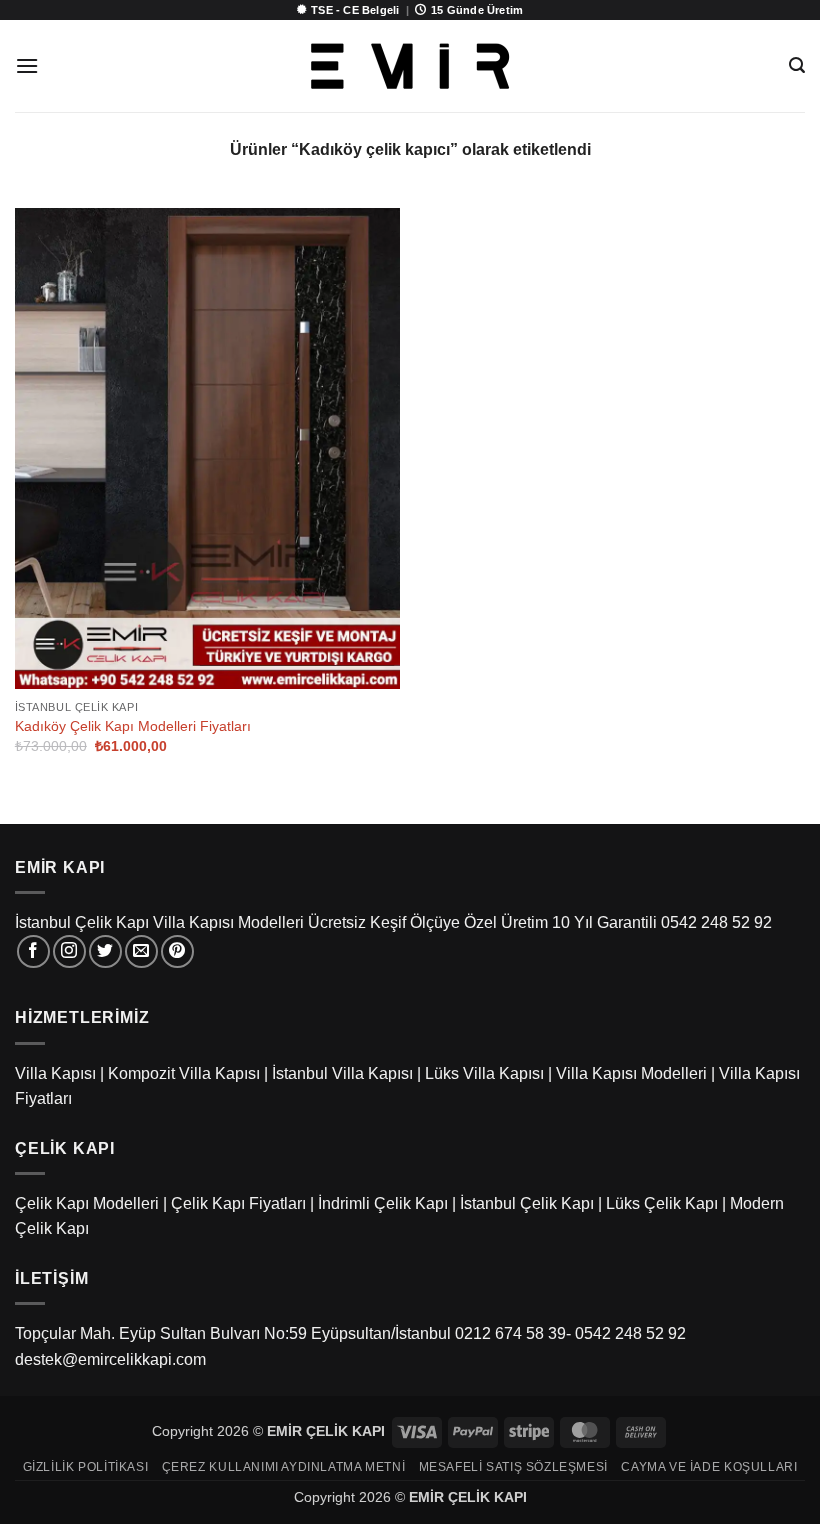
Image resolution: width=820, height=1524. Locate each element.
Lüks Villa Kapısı (484, 1073)
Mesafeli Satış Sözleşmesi (513, 1467)
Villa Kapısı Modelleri (631, 1073)
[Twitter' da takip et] (105, 951)
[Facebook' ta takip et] (33, 951)
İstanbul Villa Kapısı (342, 1073)
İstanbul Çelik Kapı (527, 1203)
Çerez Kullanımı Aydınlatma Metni (284, 1467)
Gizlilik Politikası (86, 1467)
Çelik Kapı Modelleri (87, 1203)
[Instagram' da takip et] (69, 951)
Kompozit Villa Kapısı (184, 1073)
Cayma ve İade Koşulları (709, 1467)
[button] (27, 65)
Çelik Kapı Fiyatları (238, 1203)
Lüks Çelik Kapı (662, 1203)
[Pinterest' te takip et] (177, 951)
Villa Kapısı (55, 1073)
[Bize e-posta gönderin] (141, 951)
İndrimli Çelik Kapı (383, 1203)
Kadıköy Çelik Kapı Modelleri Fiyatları (133, 726)
